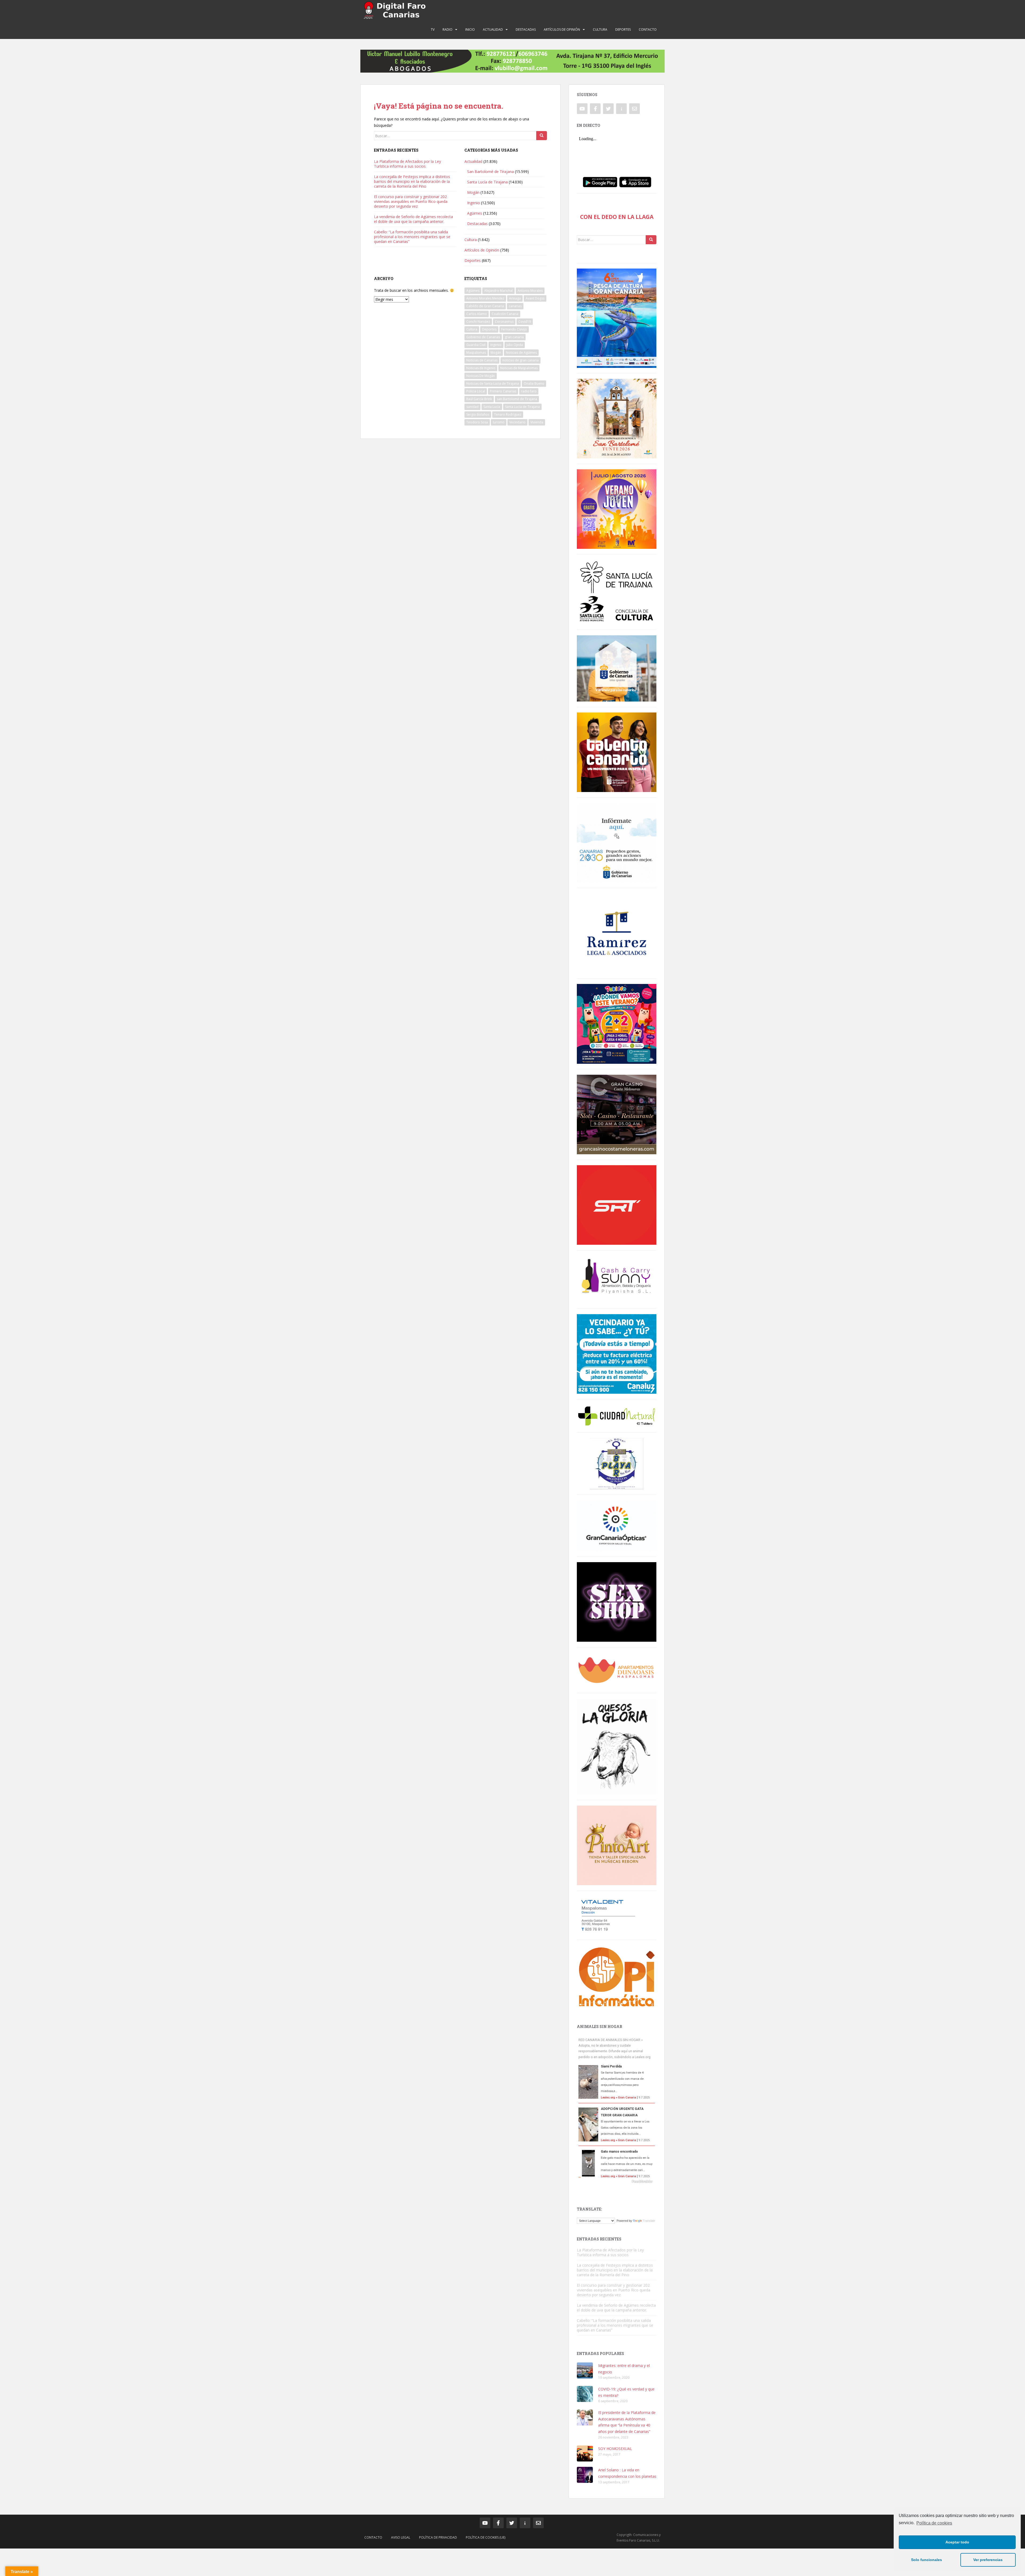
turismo (499, 422)
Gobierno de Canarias (483, 337)
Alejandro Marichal (498, 291)
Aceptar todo (957, 2542)
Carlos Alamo (477, 314)
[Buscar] (542, 136)
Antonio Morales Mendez (485, 298)
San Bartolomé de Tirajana (490, 172)
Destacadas (526, 29)
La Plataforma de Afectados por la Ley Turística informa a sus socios (407, 164)
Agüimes (475, 213)
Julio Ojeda (515, 345)
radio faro (529, 391)
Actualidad (493, 29)
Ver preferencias (988, 2560)
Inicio (470, 29)
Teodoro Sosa (477, 422)
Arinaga (515, 298)
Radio (448, 29)
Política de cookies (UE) (486, 2537)
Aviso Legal (401, 2537)
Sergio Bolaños (478, 414)
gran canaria (514, 337)
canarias (515, 306)
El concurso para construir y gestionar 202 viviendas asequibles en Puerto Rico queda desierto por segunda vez (411, 201)
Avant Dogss (535, 298)
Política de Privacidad (438, 2537)
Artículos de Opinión (562, 29)
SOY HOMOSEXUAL (615, 2449)
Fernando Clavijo (514, 329)
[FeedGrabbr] (617, 2181)
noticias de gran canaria (521, 360)
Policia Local (476, 391)
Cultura (600, 29)
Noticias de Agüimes (521, 352)
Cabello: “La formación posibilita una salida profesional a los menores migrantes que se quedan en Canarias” (412, 237)
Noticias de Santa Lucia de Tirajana (493, 383)
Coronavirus (504, 322)
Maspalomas (476, 352)
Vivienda (537, 422)
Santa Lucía (492, 407)
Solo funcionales (927, 2560)
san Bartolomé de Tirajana (517, 399)
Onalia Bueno (534, 383)
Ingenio (474, 203)
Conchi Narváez (478, 322)
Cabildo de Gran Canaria (485, 306)
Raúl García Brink (479, 399)
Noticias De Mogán (481, 376)
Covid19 (525, 322)
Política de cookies (934, 2523)
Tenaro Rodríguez (508, 414)
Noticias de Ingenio (481, 368)
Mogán (473, 192)
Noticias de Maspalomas (519, 368)
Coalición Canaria (505, 314)
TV (433, 29)
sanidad (472, 407)
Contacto (648, 29)
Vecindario (517, 422)
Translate (649, 2221)
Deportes (623, 29)
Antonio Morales (530, 291)
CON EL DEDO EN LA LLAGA (617, 217)
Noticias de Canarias (482, 360)
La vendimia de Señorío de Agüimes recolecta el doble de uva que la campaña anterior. (413, 219)
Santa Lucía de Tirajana (487, 182)
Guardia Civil (476, 345)
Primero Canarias (503, 391)
